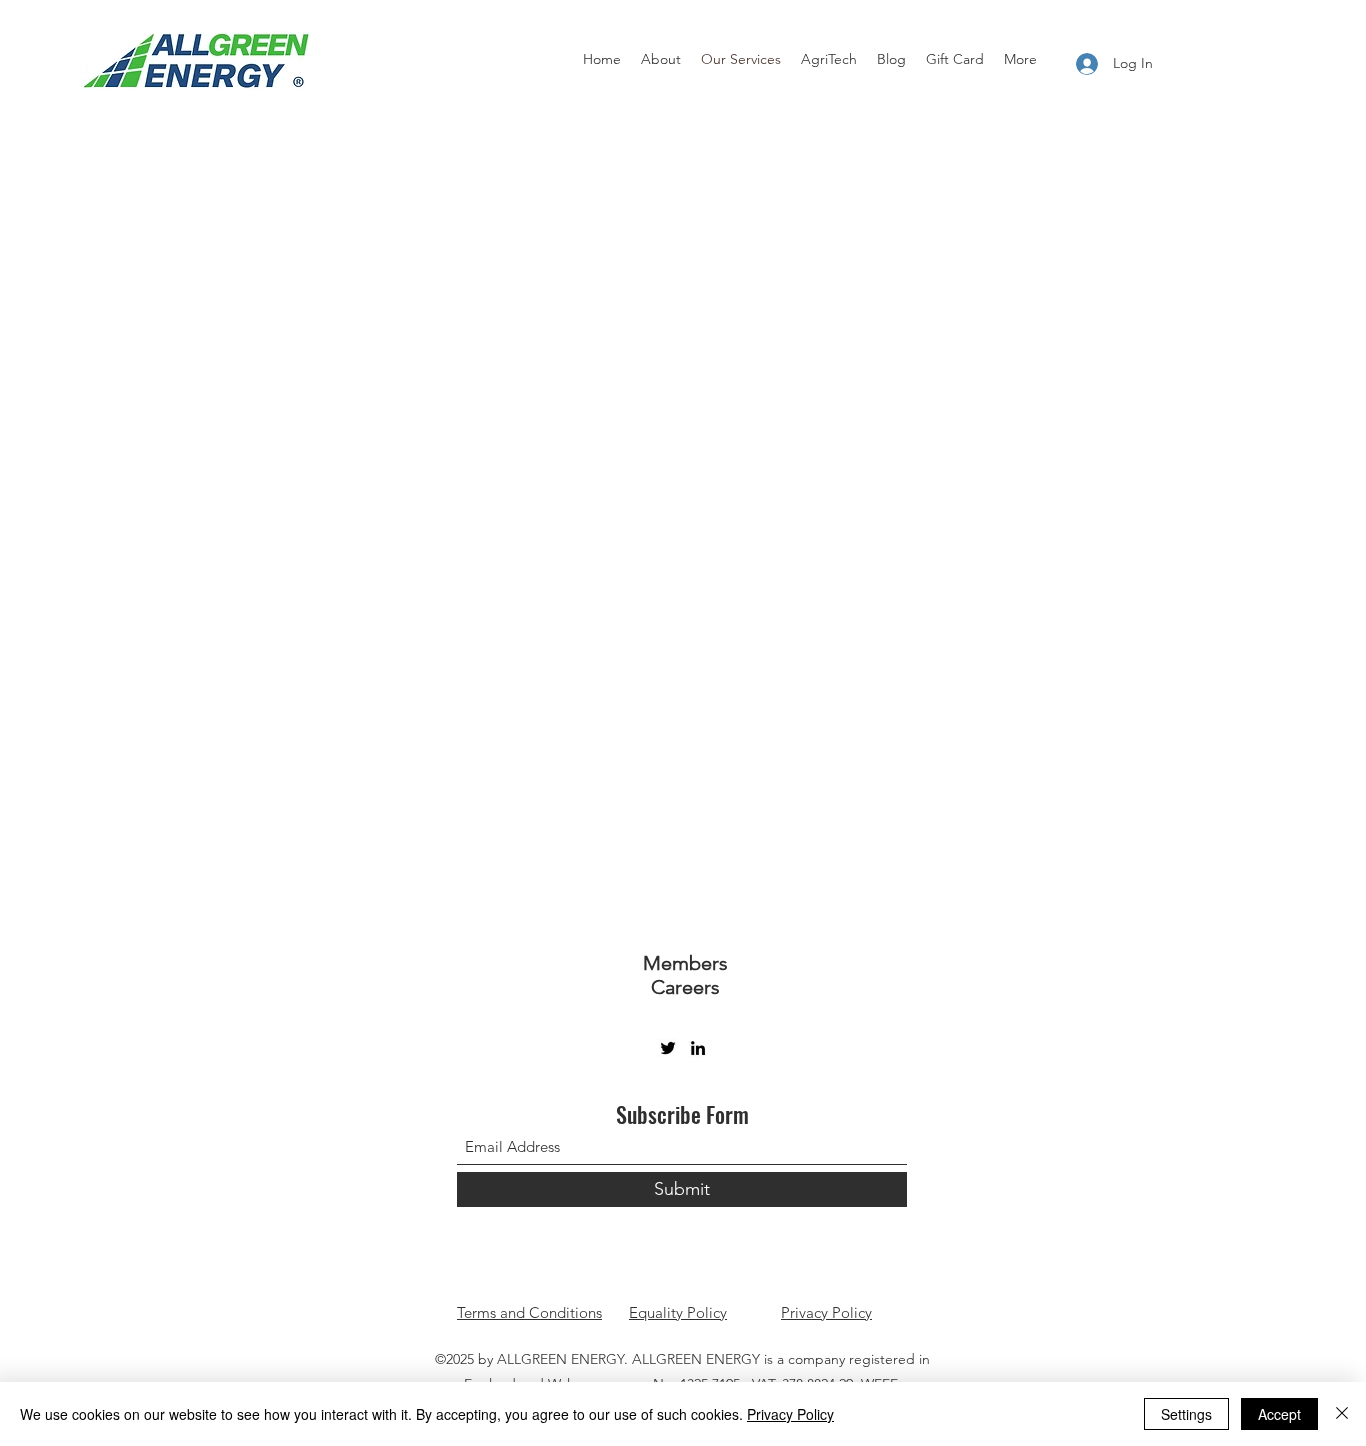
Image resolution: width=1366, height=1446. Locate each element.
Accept (1279, 1414)
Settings (1186, 1414)
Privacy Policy (826, 1312)
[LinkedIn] (698, 1048)
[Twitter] (668, 1048)
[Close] (1342, 1414)
